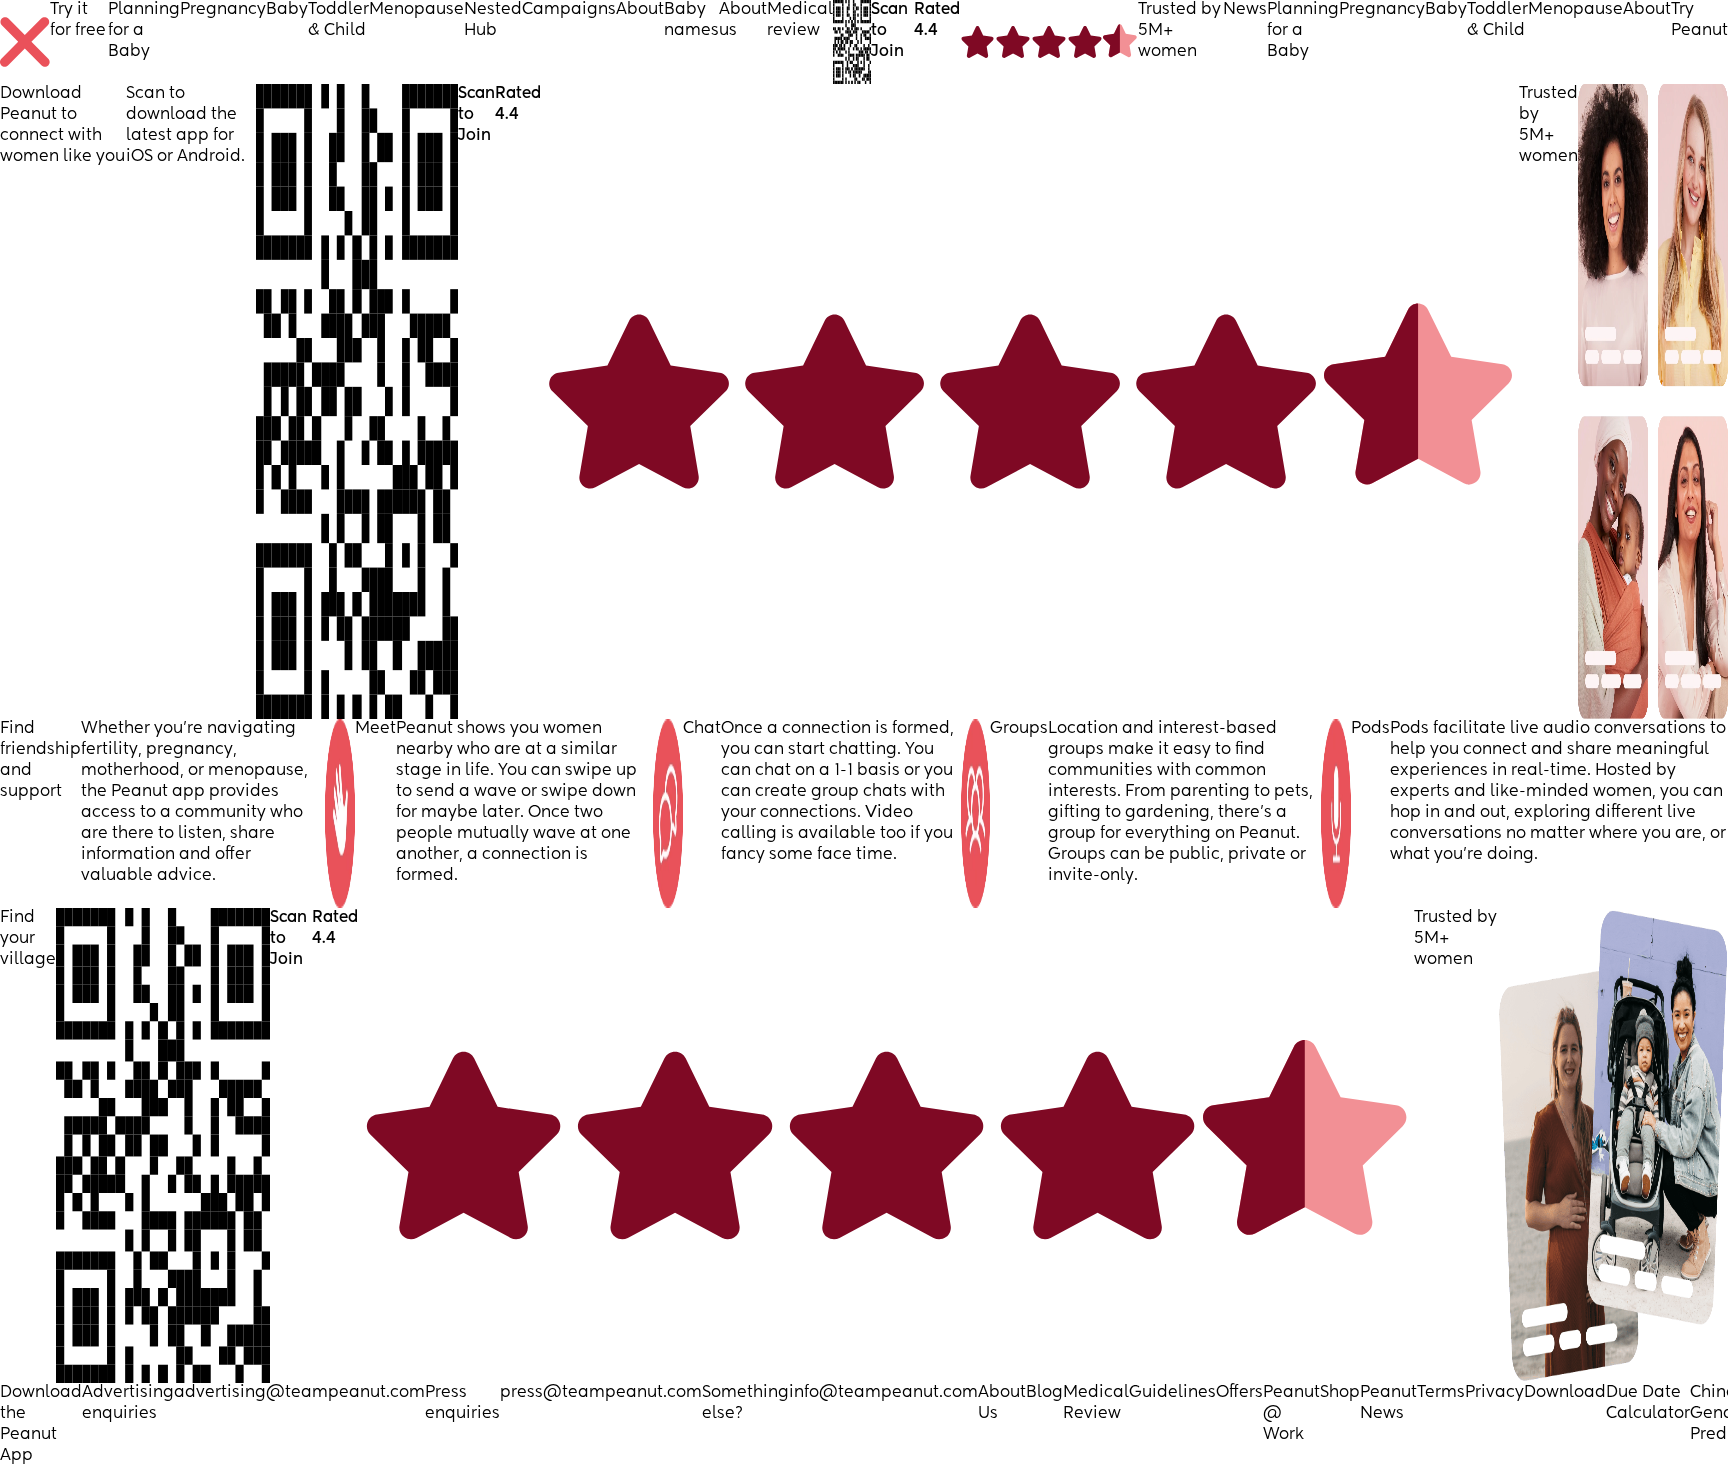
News (1245, 10)
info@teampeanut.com (883, 1393)
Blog (1044, 1393)
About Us (1002, 1403)
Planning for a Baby (144, 31)
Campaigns (569, 10)
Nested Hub (493, 20)
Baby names (691, 20)
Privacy (1494, 1393)
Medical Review (1096, 1403)
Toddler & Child (338, 20)
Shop (1340, 1393)
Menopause (416, 10)
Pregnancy (223, 10)
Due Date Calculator (1648, 1403)
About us (743, 20)
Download (1565, 1393)
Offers (1239, 1393)
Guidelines (1172, 1393)
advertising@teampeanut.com (299, 1393)
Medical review (800, 20)
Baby (287, 10)
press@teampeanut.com (601, 1393)
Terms (1441, 1393)
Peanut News (1388, 1403)
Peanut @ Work (1291, 1414)
